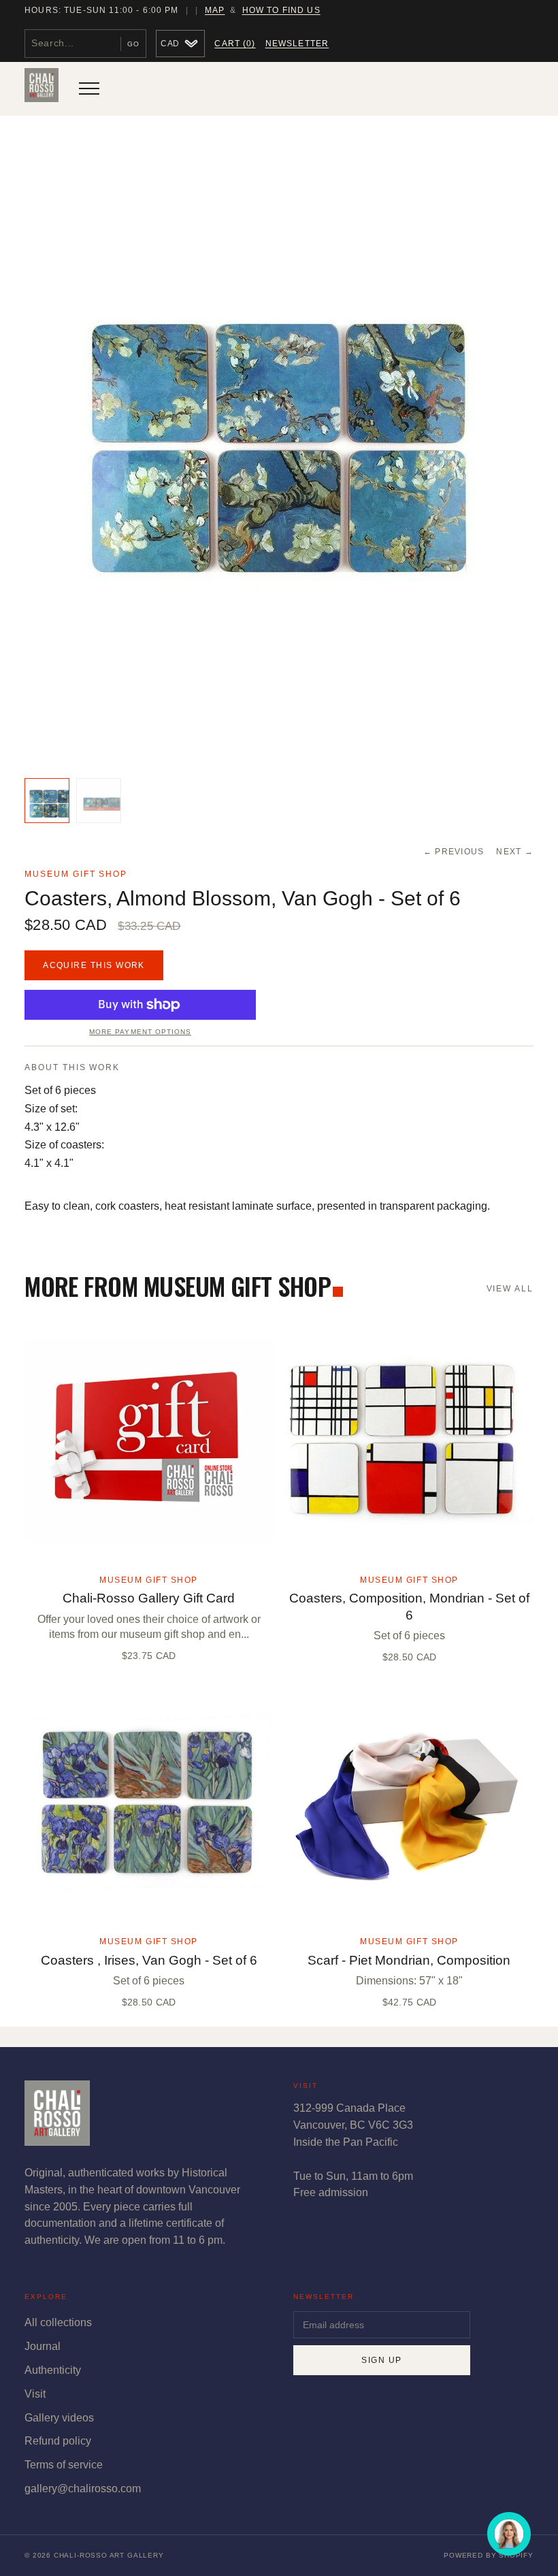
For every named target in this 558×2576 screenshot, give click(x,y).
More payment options (140, 1032)
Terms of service (64, 2465)
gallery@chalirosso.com (83, 2489)
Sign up (381, 2360)
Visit (35, 2394)
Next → (515, 852)
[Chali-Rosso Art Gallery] (42, 88)
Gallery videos (59, 2418)
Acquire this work (94, 965)
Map (215, 10)
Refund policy (58, 2441)
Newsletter (297, 44)
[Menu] (89, 88)
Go (133, 44)
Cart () (235, 44)
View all (510, 1289)
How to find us (281, 10)
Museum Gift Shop (76, 874)
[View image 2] (99, 801)
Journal (43, 2346)
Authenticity (53, 2370)
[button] (279, 451)
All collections (58, 2322)
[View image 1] (47, 801)
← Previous (454, 852)
